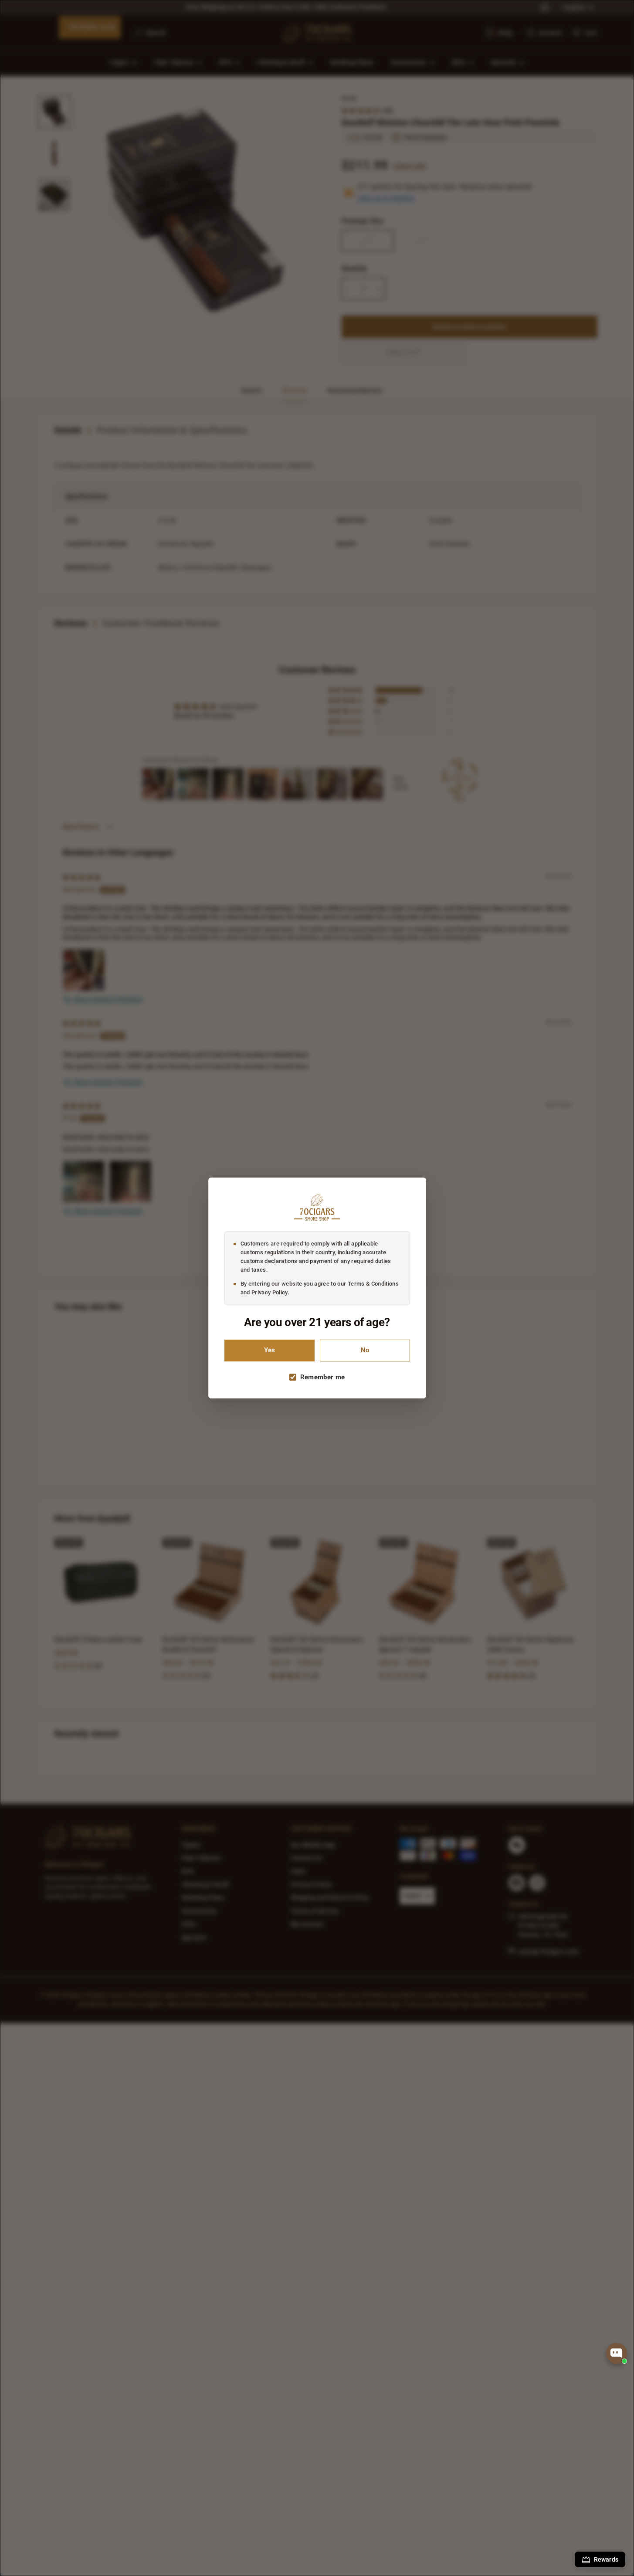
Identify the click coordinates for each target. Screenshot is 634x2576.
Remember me (323, 1377)
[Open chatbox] (617, 2353)
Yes (270, 1350)
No (365, 1350)
